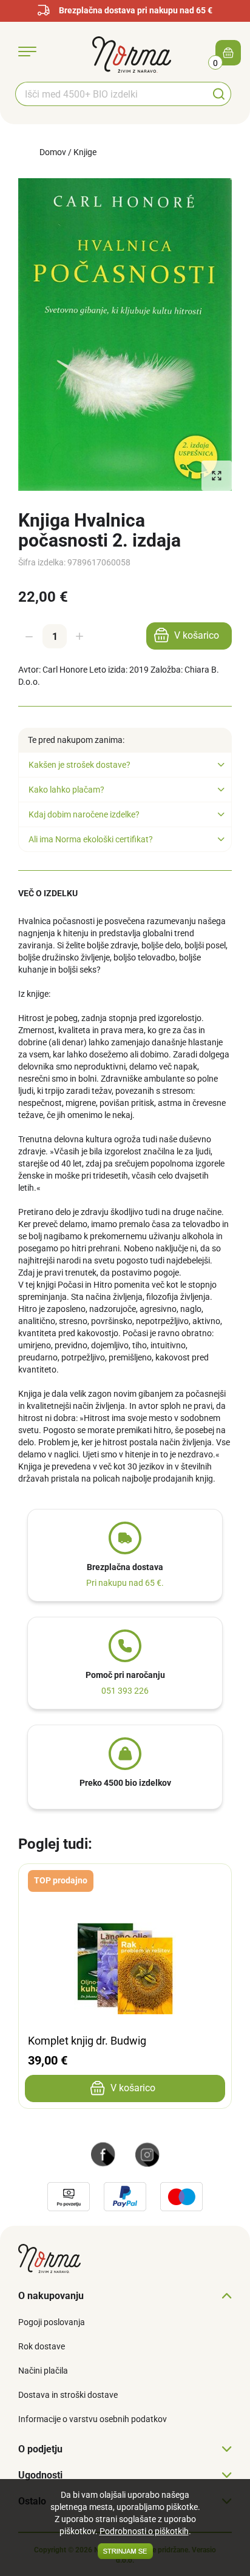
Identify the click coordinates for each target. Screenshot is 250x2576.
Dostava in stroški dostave (68, 2395)
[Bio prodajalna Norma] (132, 54)
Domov (53, 152)
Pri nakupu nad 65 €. (125, 1583)
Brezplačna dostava (125, 1567)
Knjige (85, 152)
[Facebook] (103, 2154)
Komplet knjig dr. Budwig (87, 2041)
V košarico (197, 635)
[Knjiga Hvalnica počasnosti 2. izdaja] (125, 334)
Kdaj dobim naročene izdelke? (84, 814)
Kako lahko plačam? (66, 790)
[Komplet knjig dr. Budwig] (125, 1882)
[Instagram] (147, 2154)
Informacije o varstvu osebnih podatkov (93, 2419)
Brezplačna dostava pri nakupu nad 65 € (136, 10)
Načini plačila (43, 2371)
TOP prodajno (61, 1880)
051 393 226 (125, 1691)
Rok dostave (42, 2346)
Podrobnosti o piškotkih (144, 2531)
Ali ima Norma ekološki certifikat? (91, 839)
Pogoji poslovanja (52, 2322)
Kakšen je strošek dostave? (79, 765)
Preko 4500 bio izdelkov (125, 1783)
